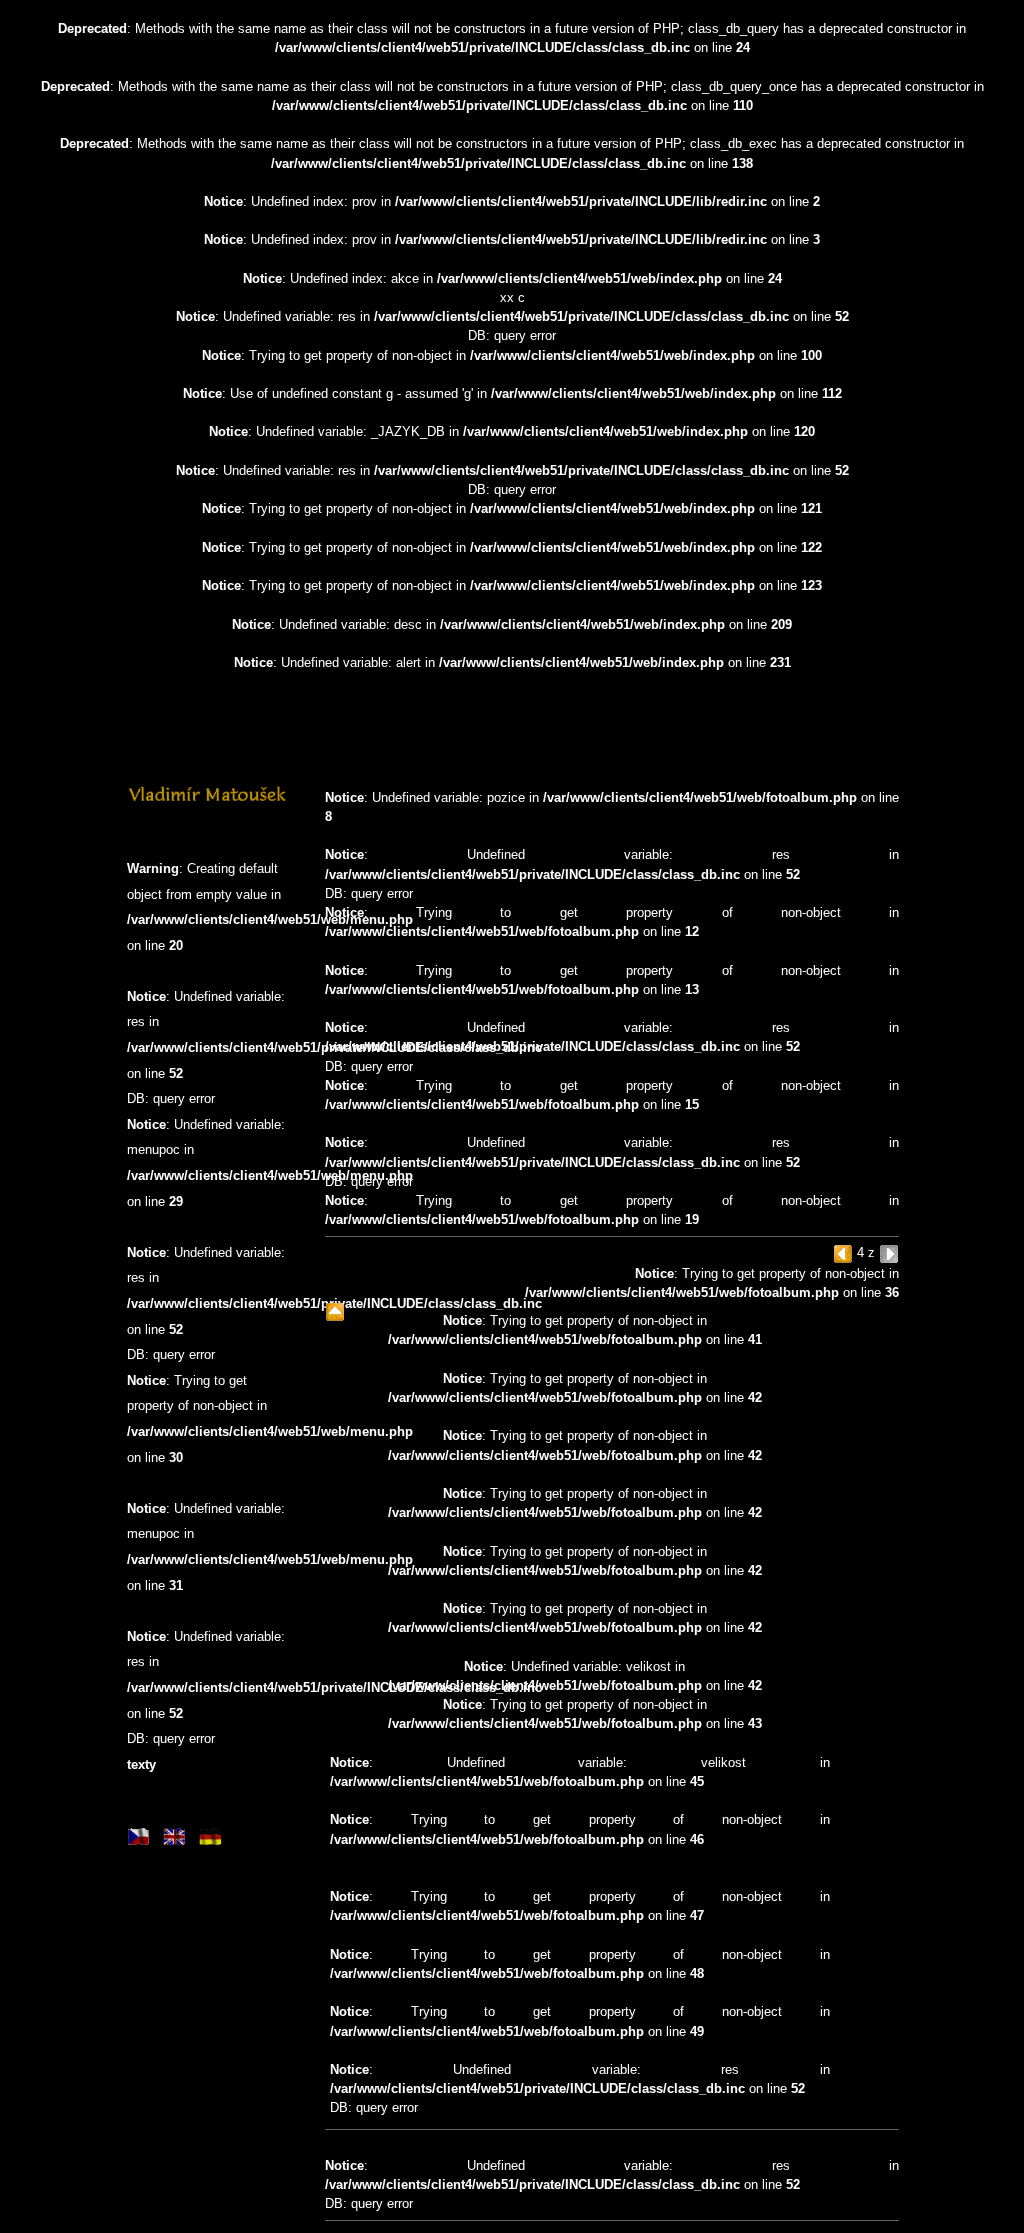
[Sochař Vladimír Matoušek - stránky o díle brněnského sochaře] (207, 800)
